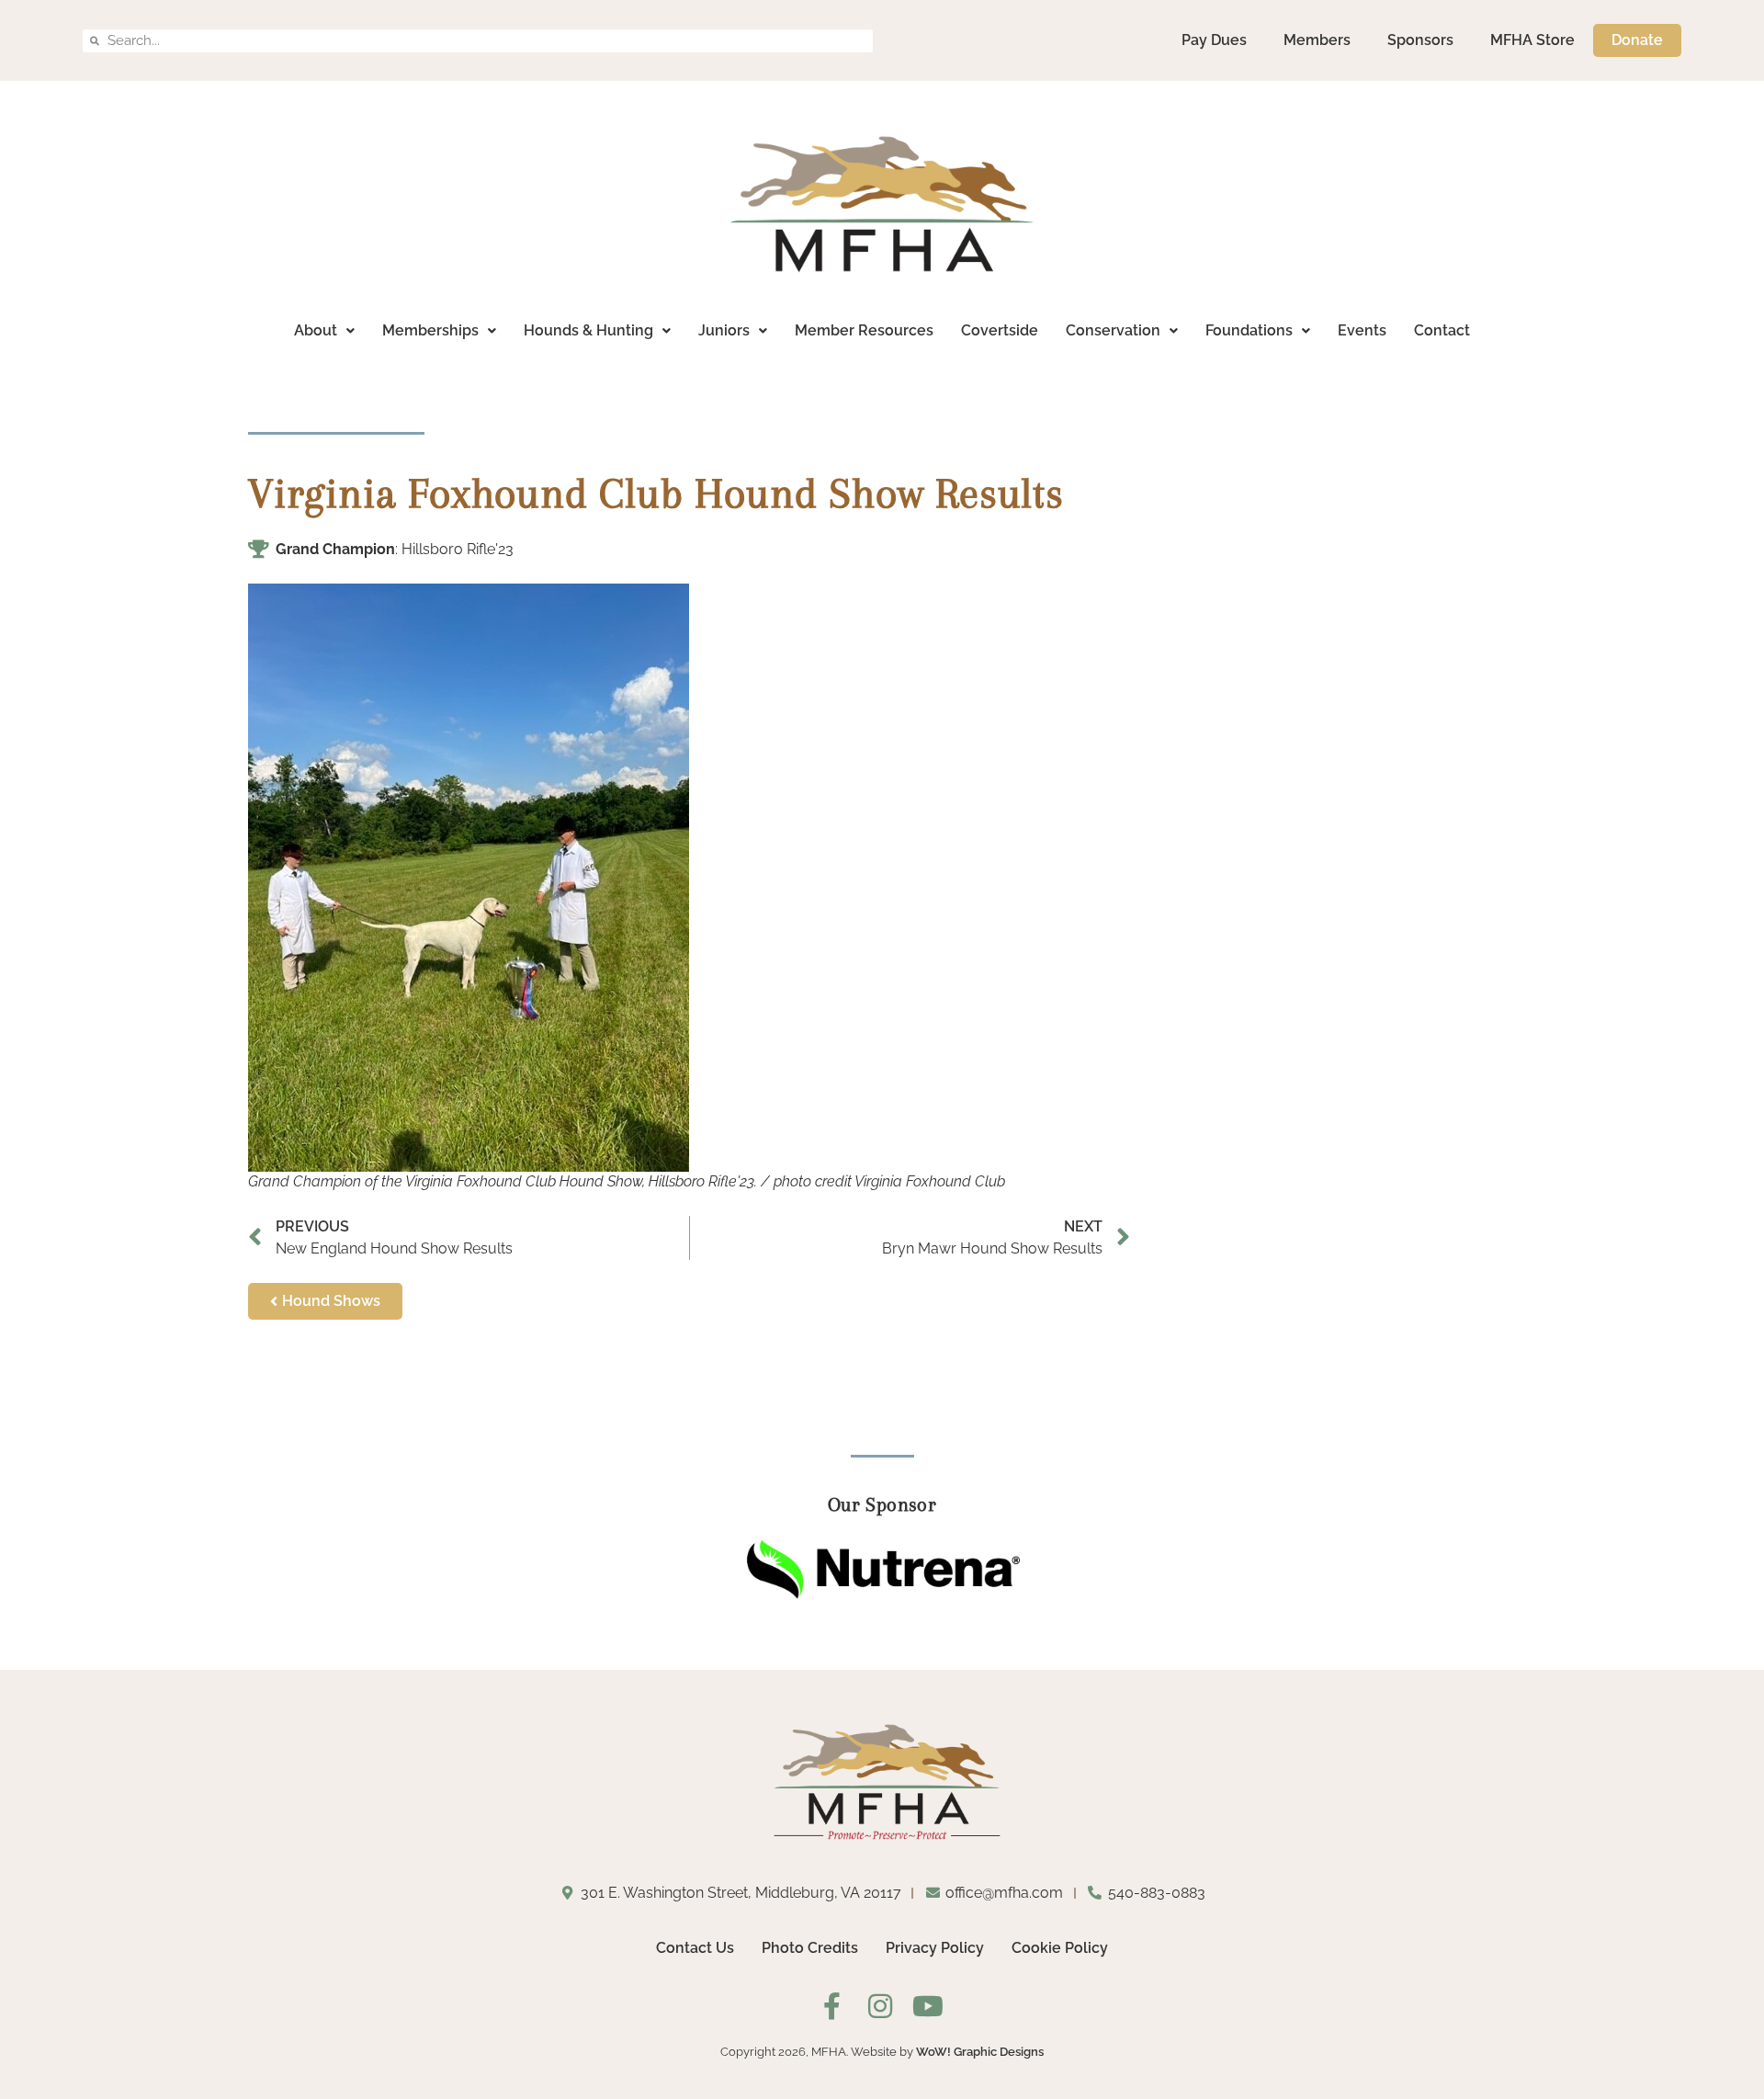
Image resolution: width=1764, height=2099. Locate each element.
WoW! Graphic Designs (980, 2052)
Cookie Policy (1060, 1948)
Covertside (1000, 330)
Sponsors (1420, 40)
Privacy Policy (935, 1948)
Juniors (724, 330)
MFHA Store (1532, 40)
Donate (1637, 40)
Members (1317, 40)
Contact (1442, 330)
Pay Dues (1214, 40)
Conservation (1113, 330)
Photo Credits (810, 1948)
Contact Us (695, 1948)
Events (1362, 330)
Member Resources (864, 330)
